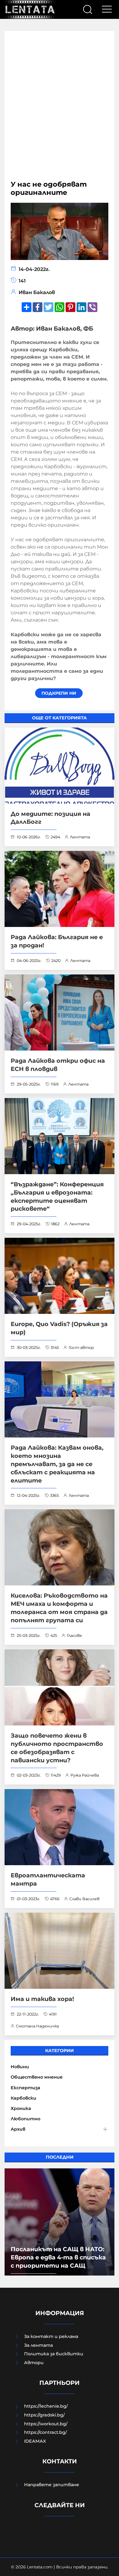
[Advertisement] (60, 109)
